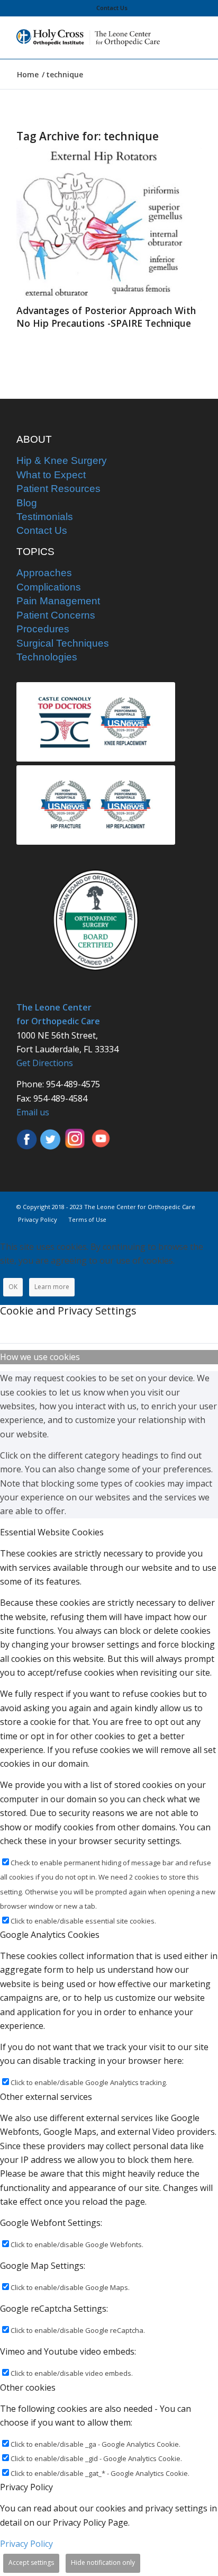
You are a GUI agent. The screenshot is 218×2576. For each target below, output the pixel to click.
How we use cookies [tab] (40, 1357)
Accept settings (31, 2562)
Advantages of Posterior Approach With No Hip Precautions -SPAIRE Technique (106, 317)
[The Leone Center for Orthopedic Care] (90, 38)
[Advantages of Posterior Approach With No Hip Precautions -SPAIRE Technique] (109, 224)
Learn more (52, 1287)
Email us (33, 1112)
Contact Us (112, 8)
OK (13, 1287)
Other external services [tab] (46, 2097)
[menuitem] (112, 8)
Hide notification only (103, 2562)
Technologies (47, 657)
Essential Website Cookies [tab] (52, 1532)
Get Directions (45, 1063)
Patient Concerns (56, 615)
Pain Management (58, 601)
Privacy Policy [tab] (26, 2487)
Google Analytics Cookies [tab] (50, 1935)
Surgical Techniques (63, 643)
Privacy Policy (26, 2544)
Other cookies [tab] (28, 2387)
